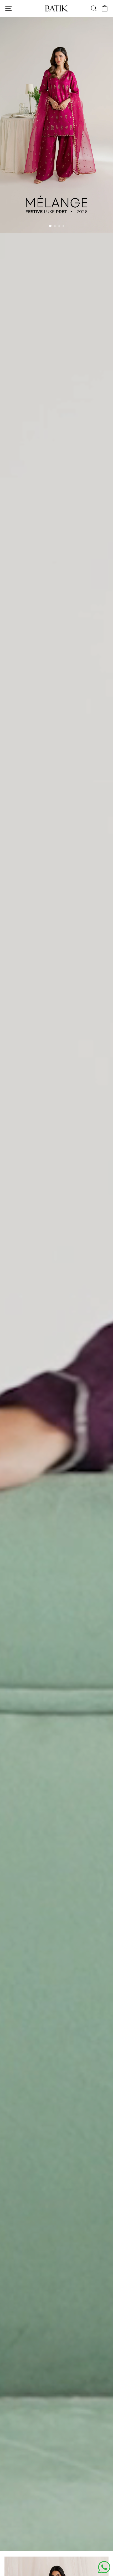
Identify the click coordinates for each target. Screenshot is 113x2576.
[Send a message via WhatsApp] (104, 2567)
